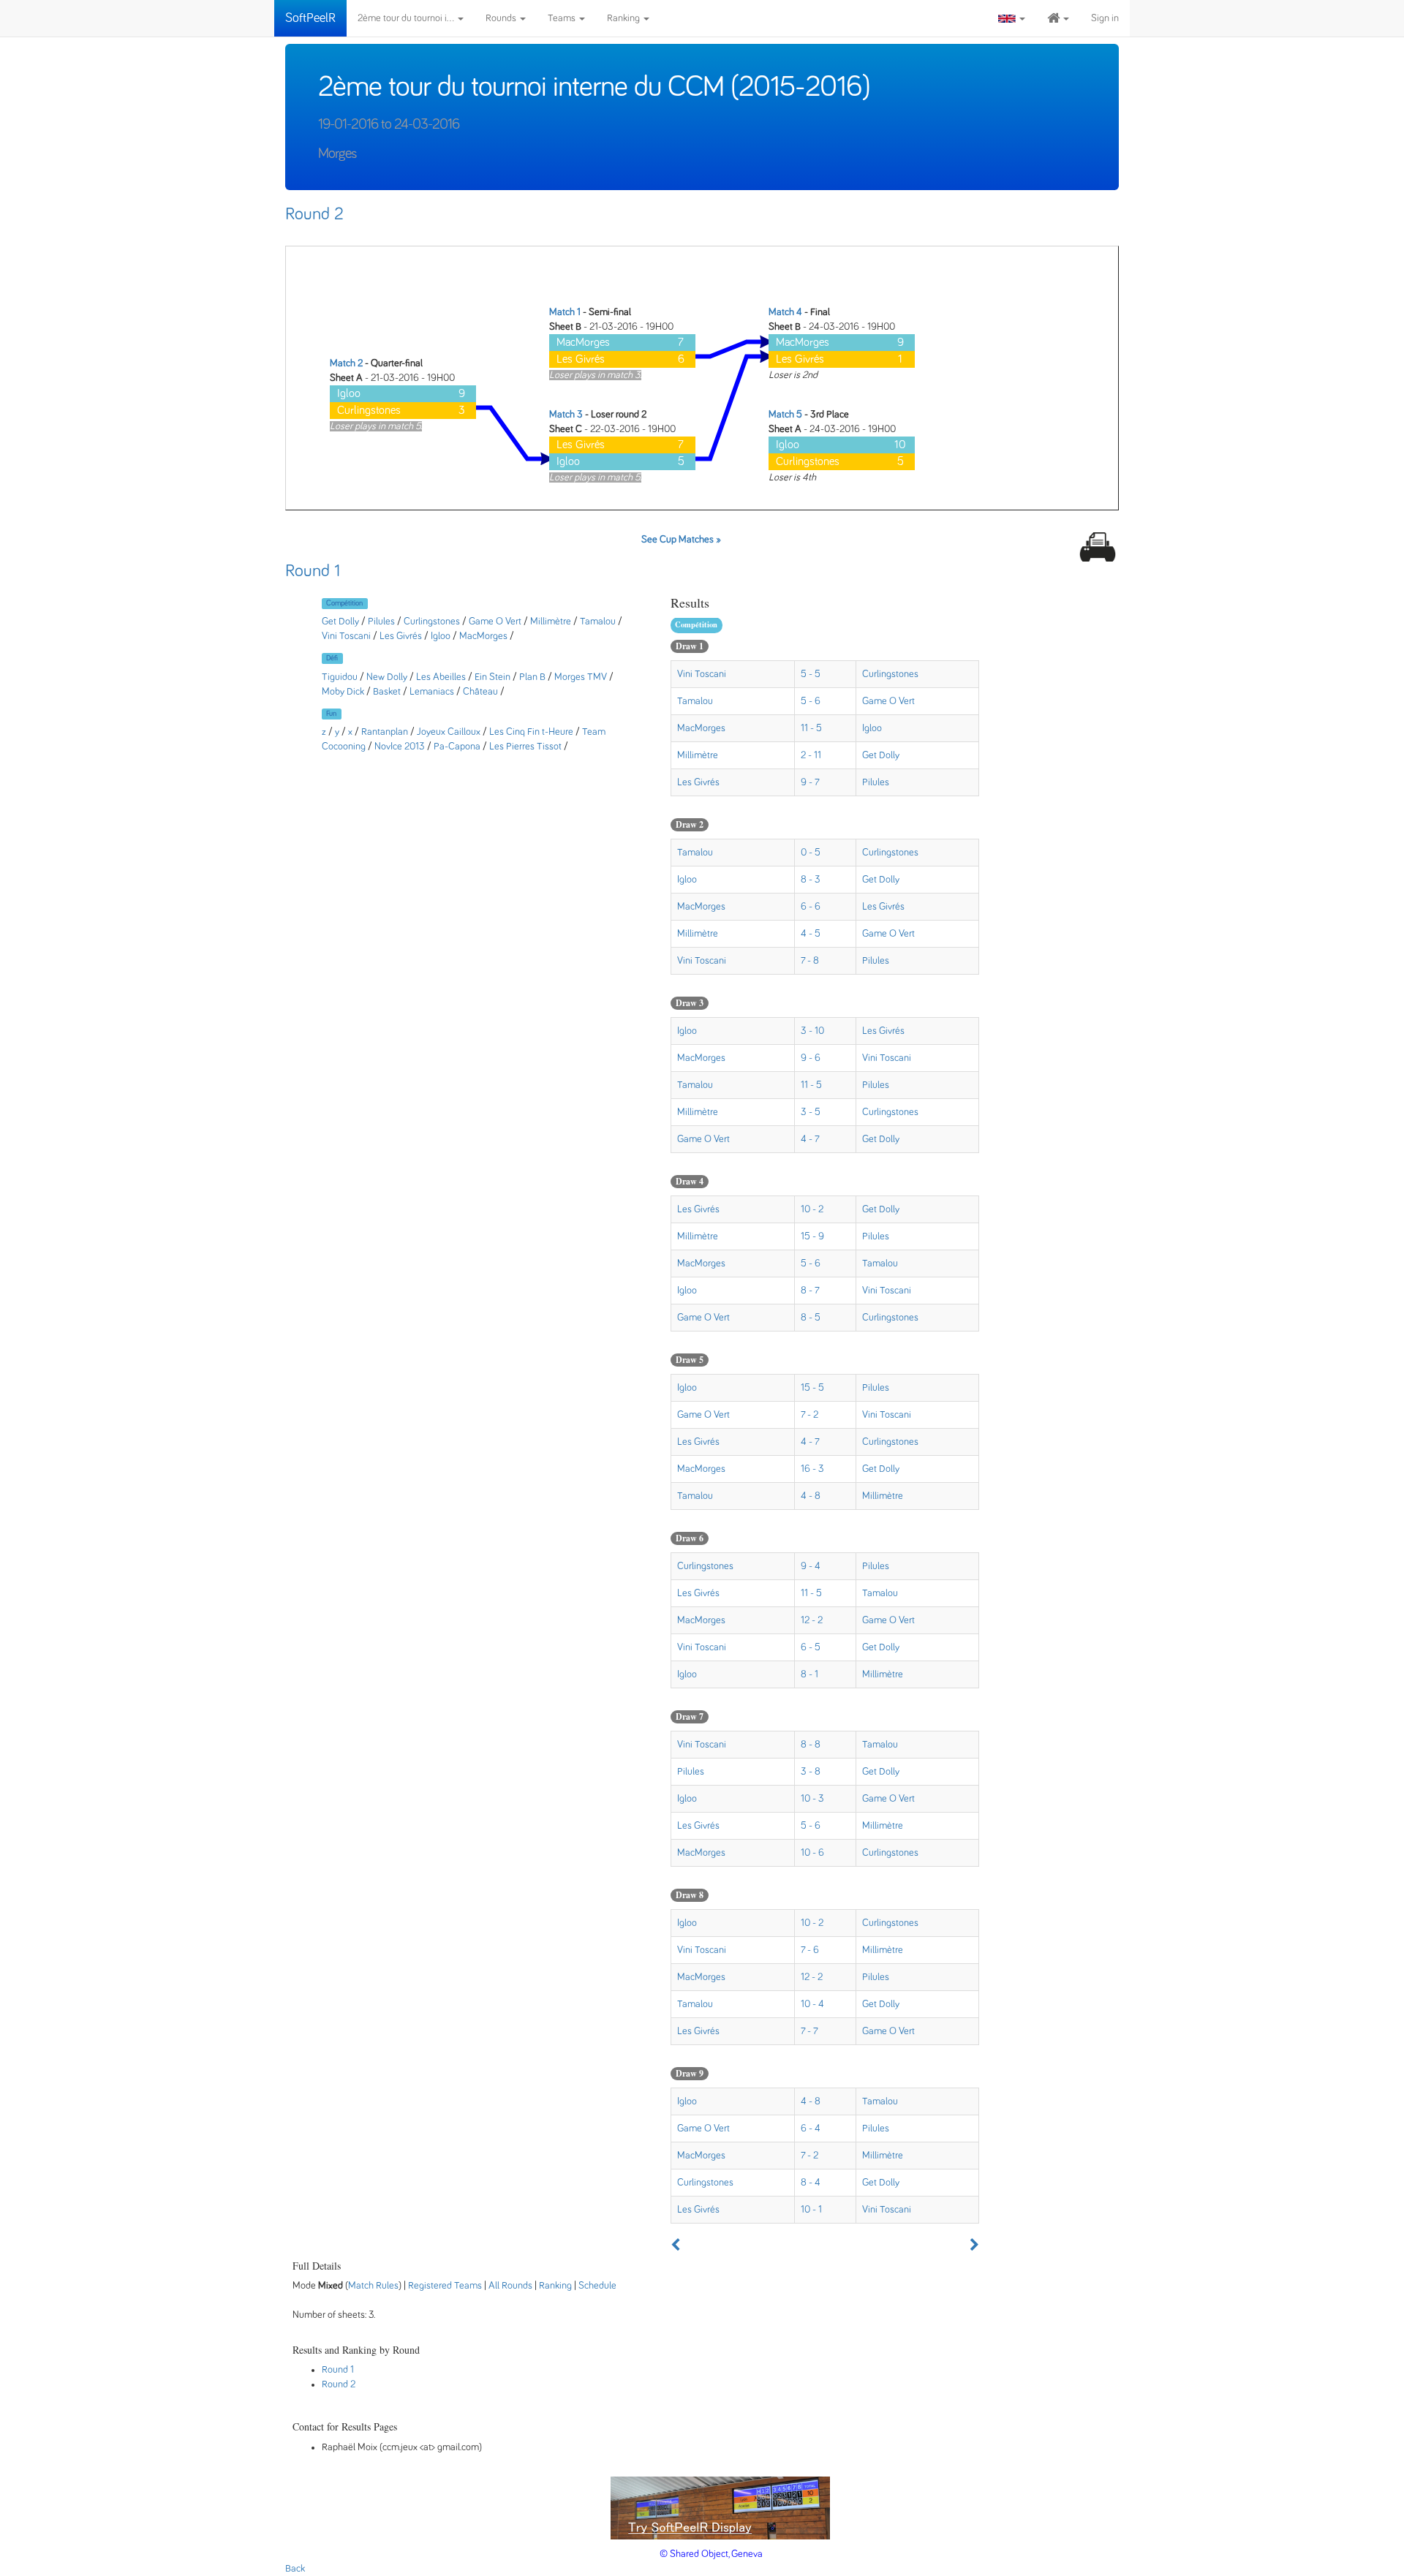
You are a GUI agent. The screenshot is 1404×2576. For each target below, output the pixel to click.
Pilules (381, 622)
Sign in (1105, 18)
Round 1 (313, 571)
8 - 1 (809, 1674)
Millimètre (551, 622)
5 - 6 (811, 701)
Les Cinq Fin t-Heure (531, 732)
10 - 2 (812, 1209)
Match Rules (373, 2286)
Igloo (442, 636)
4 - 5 (811, 934)
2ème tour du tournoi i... (407, 18)
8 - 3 (811, 880)
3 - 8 (811, 1772)
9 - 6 (811, 1058)
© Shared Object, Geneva (711, 2554)
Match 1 (565, 312)
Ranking (624, 18)
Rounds (502, 18)
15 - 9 (812, 1236)
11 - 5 (811, 728)
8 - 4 (811, 2183)
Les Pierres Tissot (525, 747)
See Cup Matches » (681, 540)
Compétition (344, 603)
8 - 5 (811, 1318)
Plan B (532, 677)
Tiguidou (340, 677)
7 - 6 (810, 1950)
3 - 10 (812, 1031)
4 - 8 (811, 1496)
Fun (331, 714)
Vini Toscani (347, 636)
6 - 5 (811, 1647)
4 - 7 (810, 1139)
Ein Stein (494, 677)
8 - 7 (810, 1291)
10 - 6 (812, 1853)
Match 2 (346, 363)
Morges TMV (581, 677)
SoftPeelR (310, 18)
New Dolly (387, 677)
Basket (387, 692)
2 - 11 (811, 755)
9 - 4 (811, 1566)
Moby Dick (343, 692)
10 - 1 (811, 2210)
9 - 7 (810, 782)
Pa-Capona (457, 747)
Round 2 (314, 214)
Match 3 (566, 415)
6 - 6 (811, 907)
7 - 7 (809, 2031)
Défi (332, 658)
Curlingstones (433, 622)
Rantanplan (385, 732)
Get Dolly (341, 622)
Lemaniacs (432, 692)
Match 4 (785, 312)
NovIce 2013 (400, 747)
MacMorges (483, 636)
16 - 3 (812, 1469)
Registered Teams (445, 2286)
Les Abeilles (441, 677)
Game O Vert (495, 622)
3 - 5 (811, 1112)
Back (295, 2569)
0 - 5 (811, 853)
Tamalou (598, 622)
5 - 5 (811, 674)
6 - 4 (811, 2129)
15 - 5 (812, 1388)
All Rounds (510, 2286)
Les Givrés (401, 636)
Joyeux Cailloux (449, 732)
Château (480, 692)
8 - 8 (811, 1745)
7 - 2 (809, 1415)
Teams (563, 18)
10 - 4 (812, 2004)
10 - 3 (812, 1799)
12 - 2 (812, 1620)
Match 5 (785, 415)
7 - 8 (810, 961)
